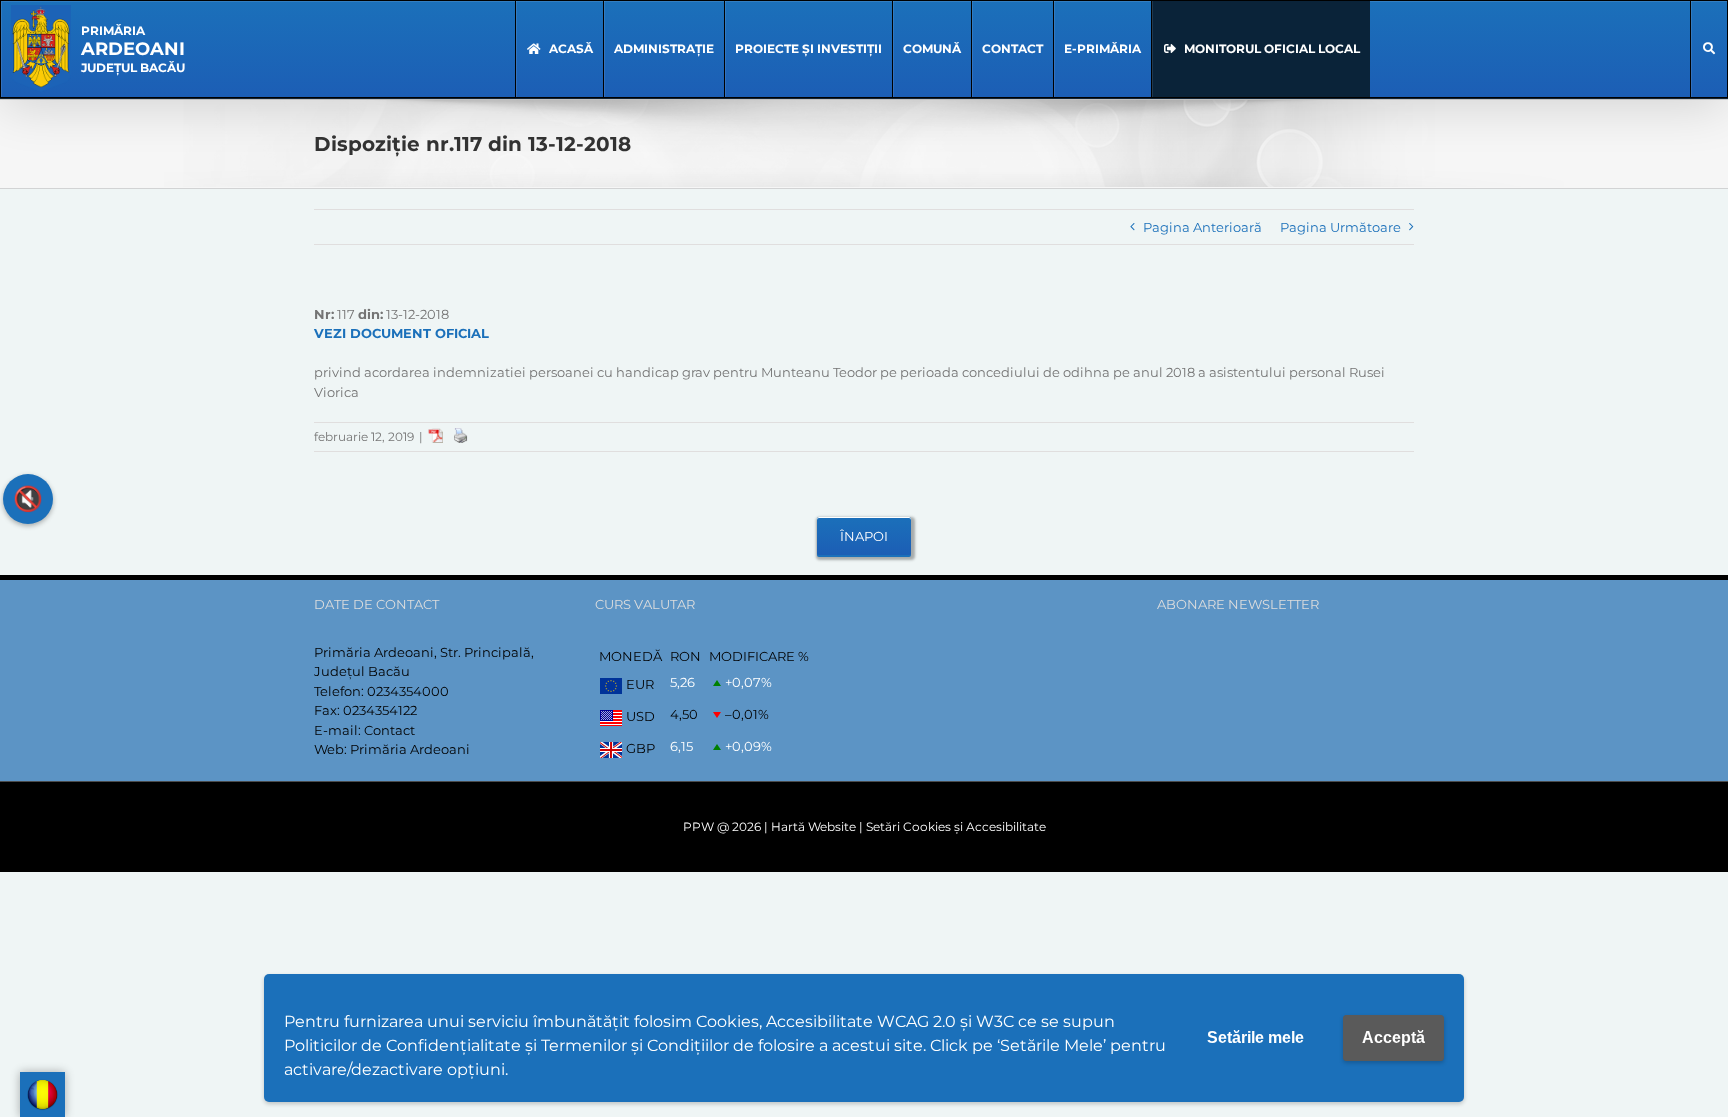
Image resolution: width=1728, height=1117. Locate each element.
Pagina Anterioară (1202, 227)
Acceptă (1393, 1037)
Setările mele (1255, 1037)
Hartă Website (813, 826)
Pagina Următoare (1340, 227)
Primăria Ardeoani (410, 749)
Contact (389, 730)
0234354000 (408, 691)
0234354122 (380, 710)
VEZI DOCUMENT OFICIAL (401, 333)
